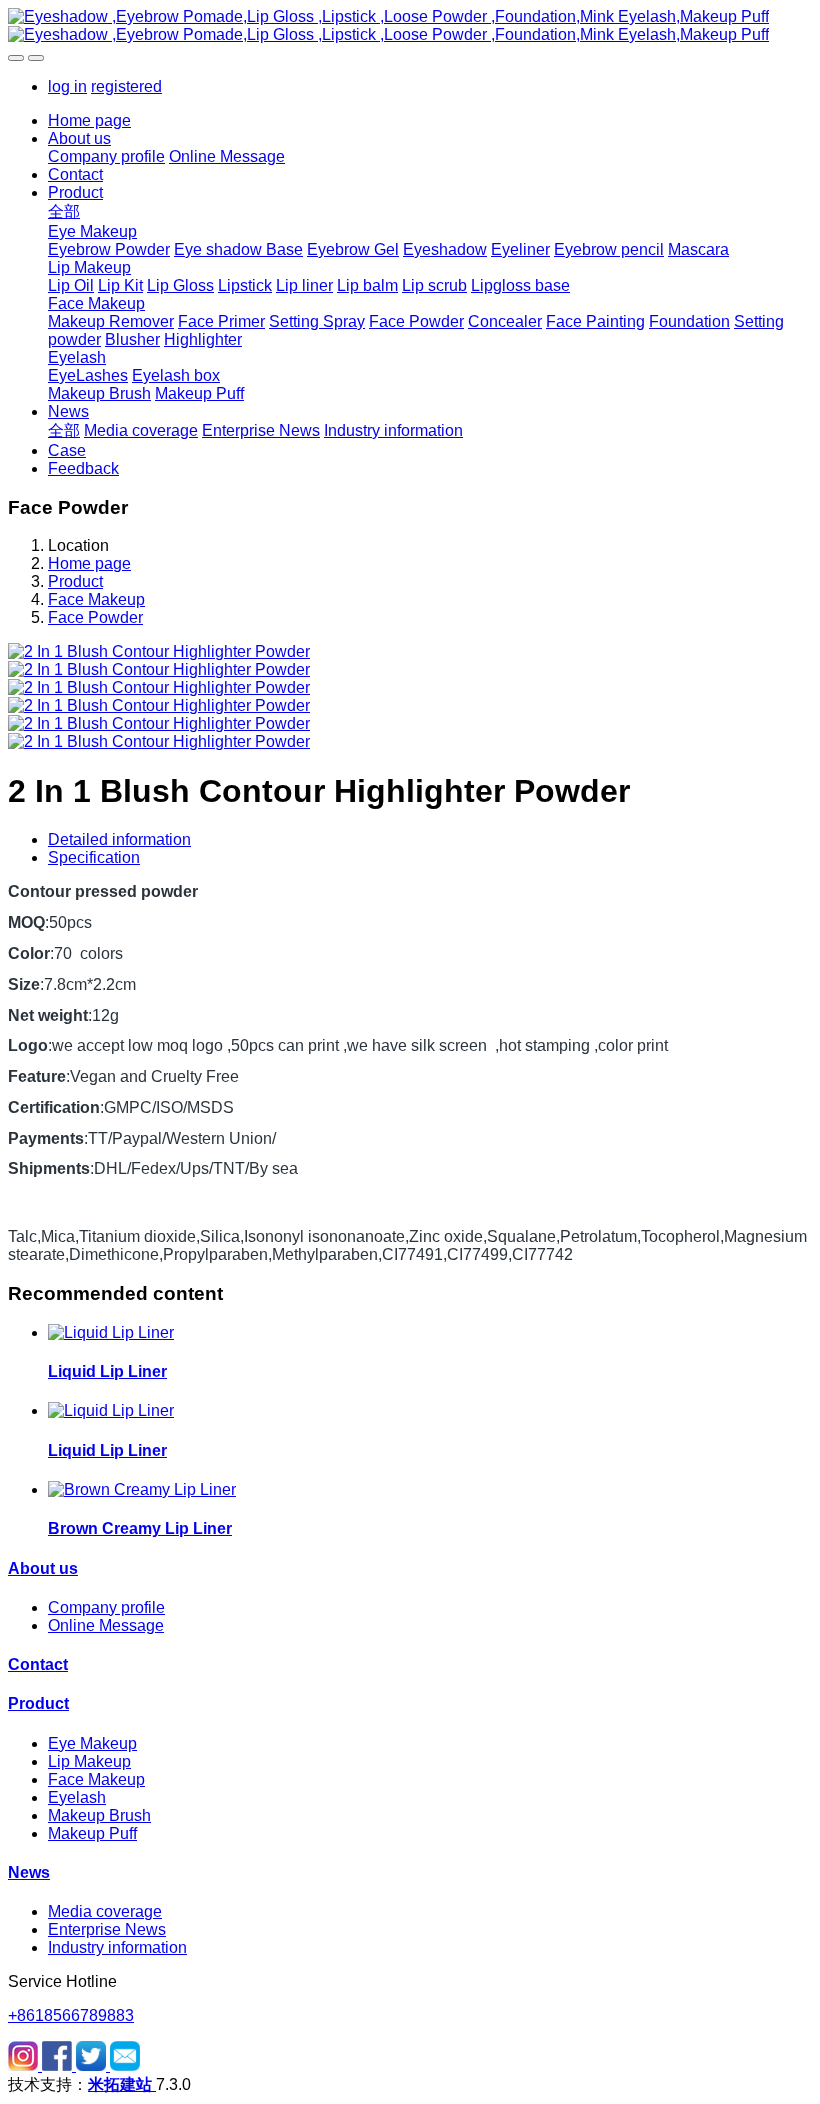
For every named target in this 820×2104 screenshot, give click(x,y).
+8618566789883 (71, 2015)
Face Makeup (96, 599)
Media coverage (105, 1911)
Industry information (117, 1947)
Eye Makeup (92, 1743)
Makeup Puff (92, 1833)
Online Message (106, 1625)
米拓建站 (122, 2084)
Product (75, 581)
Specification (94, 857)
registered (126, 86)
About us (43, 1568)
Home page (89, 120)
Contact (38, 1664)
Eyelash (77, 1797)
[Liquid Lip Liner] (111, 1332)
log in (67, 86)
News (29, 1872)
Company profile (106, 1607)
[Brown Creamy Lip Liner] (142, 1489)
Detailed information (119, 839)
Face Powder (95, 617)
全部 (64, 211)
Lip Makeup (89, 1761)
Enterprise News (107, 1929)
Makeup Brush (99, 1815)
